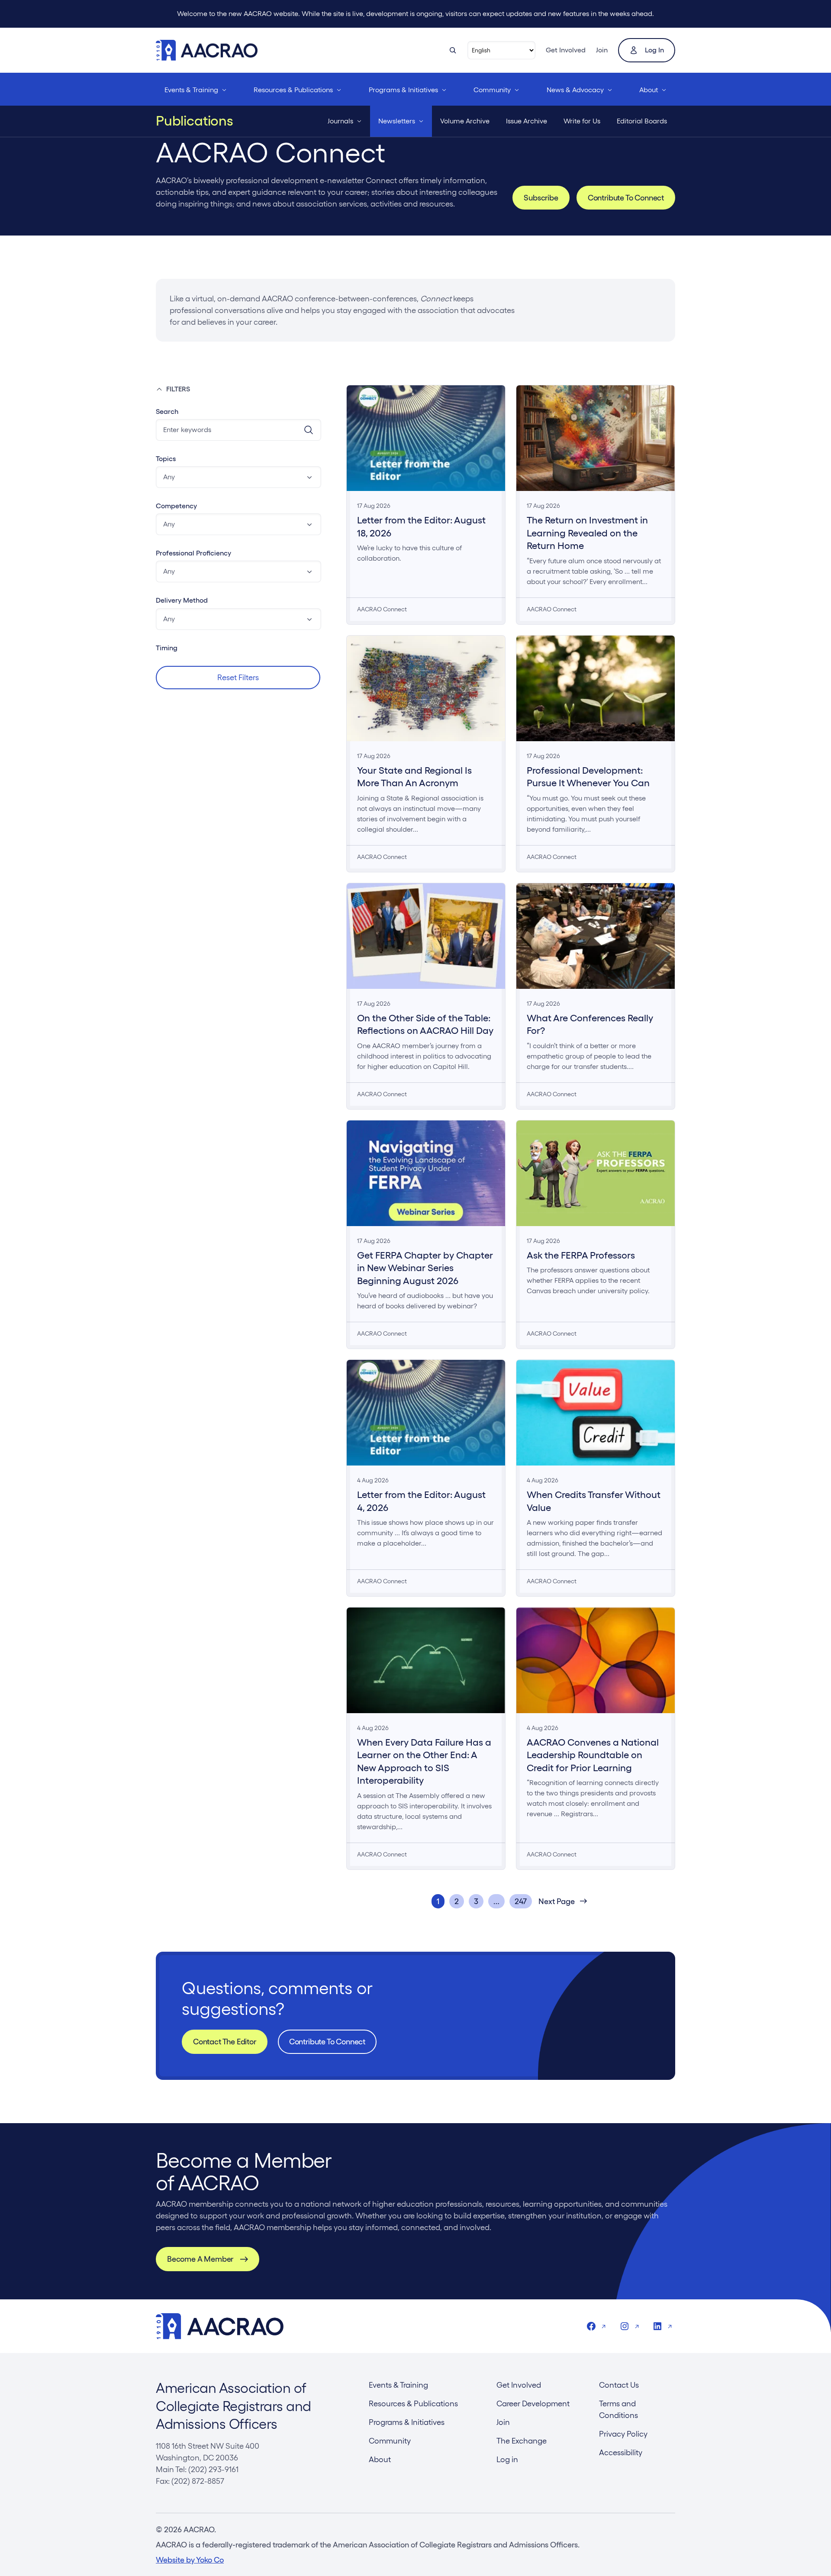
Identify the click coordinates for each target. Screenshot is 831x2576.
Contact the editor (225, 2042)
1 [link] (438, 1901)
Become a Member (200, 2259)
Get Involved (566, 50)
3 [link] (476, 1901)
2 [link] (457, 1901)
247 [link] (521, 1901)
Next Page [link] (557, 1901)
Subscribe (541, 198)
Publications (195, 121)
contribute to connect (327, 2042)
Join (602, 50)
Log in (654, 50)
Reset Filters (238, 677)
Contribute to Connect (626, 198)
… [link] (496, 1901)
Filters (178, 389)
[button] (238, 477)
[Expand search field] (453, 50)
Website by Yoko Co (190, 2560)
